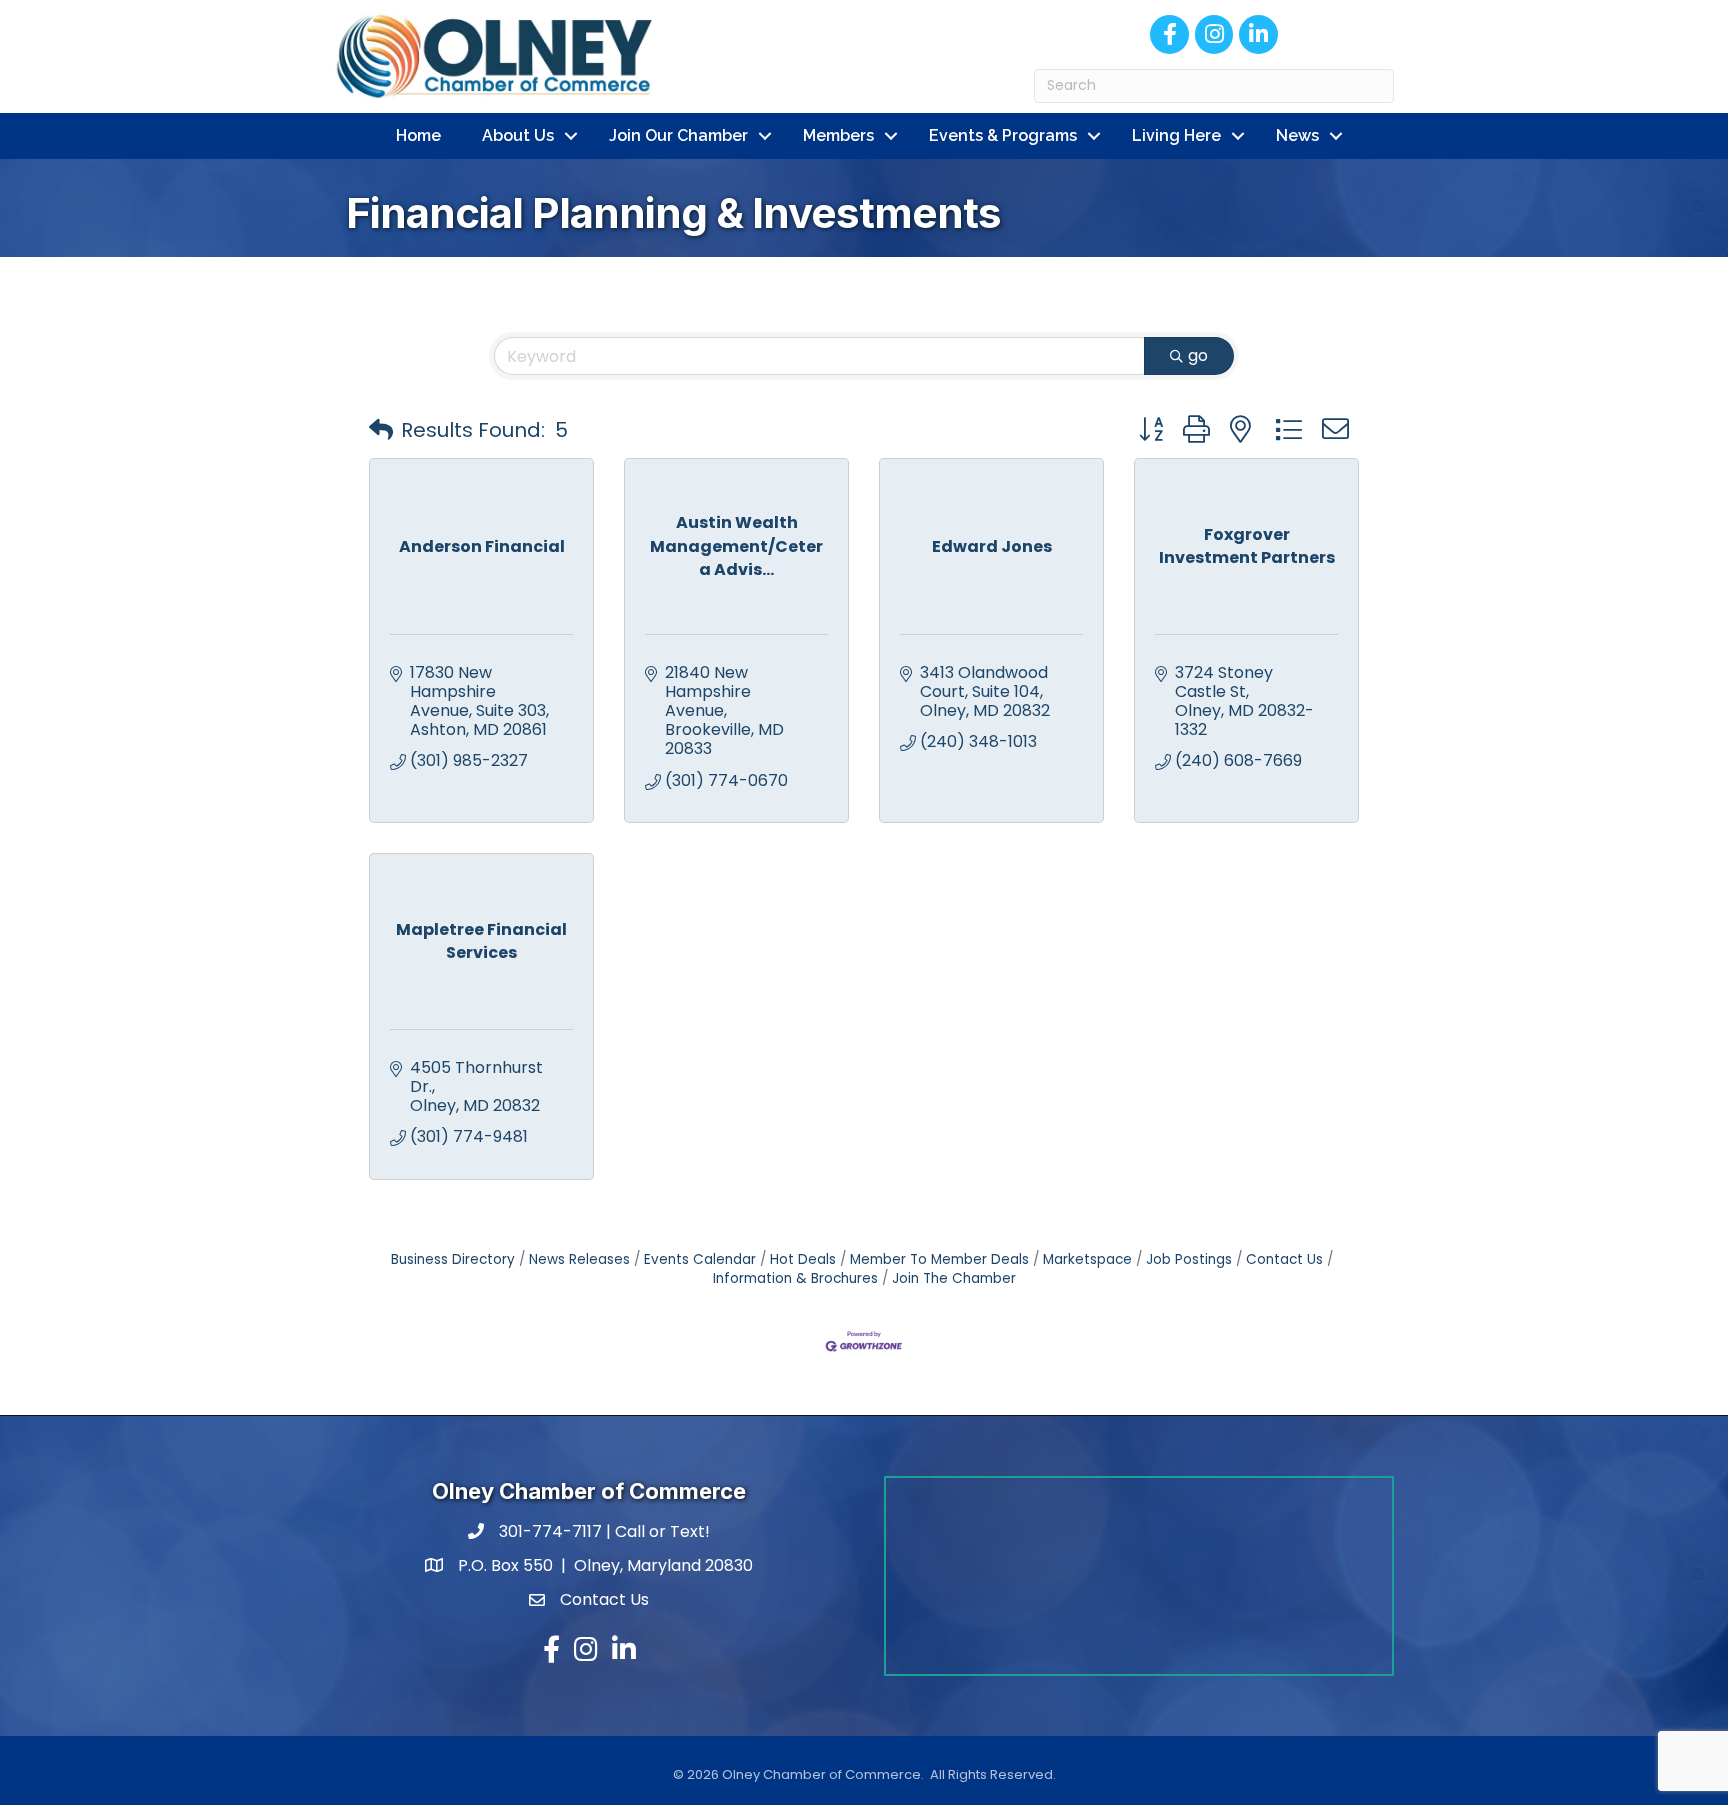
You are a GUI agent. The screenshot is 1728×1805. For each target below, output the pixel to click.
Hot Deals (803, 1259)
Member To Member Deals (939, 1259)
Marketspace (1087, 1259)
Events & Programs (1003, 135)
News (1297, 135)
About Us (518, 135)
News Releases (579, 1259)
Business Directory (453, 1259)
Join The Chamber (954, 1278)
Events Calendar (700, 1259)
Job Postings (1189, 1259)
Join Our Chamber (678, 135)
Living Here (1176, 135)
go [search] (1198, 355)
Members (838, 135)
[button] (381, 430)
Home (418, 135)
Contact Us (1284, 1259)
